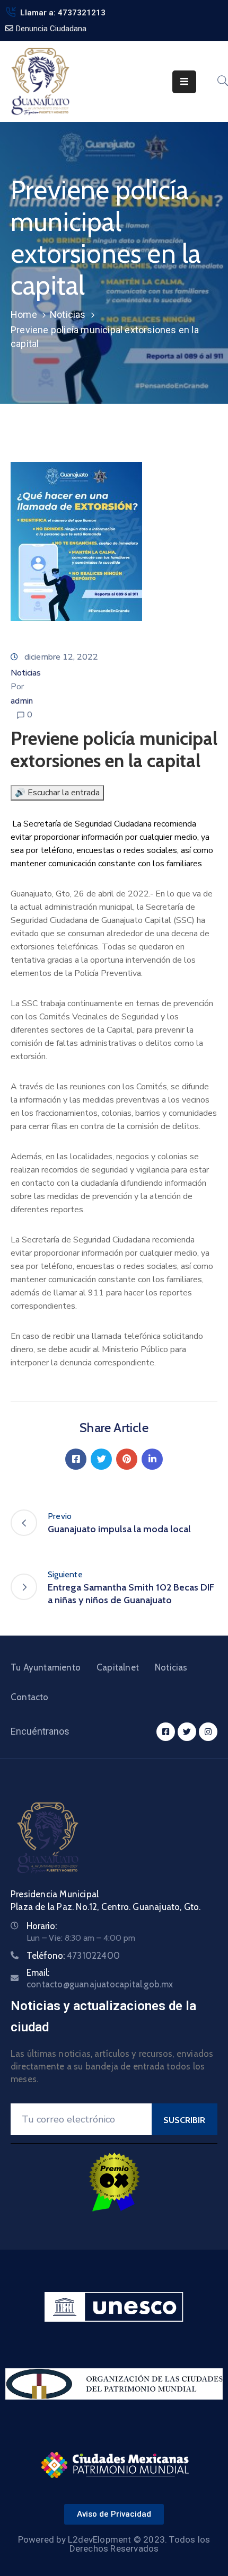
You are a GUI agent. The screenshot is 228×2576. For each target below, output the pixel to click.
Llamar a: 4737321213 (63, 13)
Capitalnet (118, 1667)
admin (22, 701)
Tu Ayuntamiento (46, 1667)
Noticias (68, 314)
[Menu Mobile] (184, 82)
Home (24, 314)
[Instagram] (208, 1732)
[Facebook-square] (166, 1732)
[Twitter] (101, 1459)
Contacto (30, 1697)
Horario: (42, 1926)
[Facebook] (76, 1459)
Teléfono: (73, 1956)
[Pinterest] (127, 1459)
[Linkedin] (152, 1459)
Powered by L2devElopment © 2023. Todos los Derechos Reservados (114, 2544)
